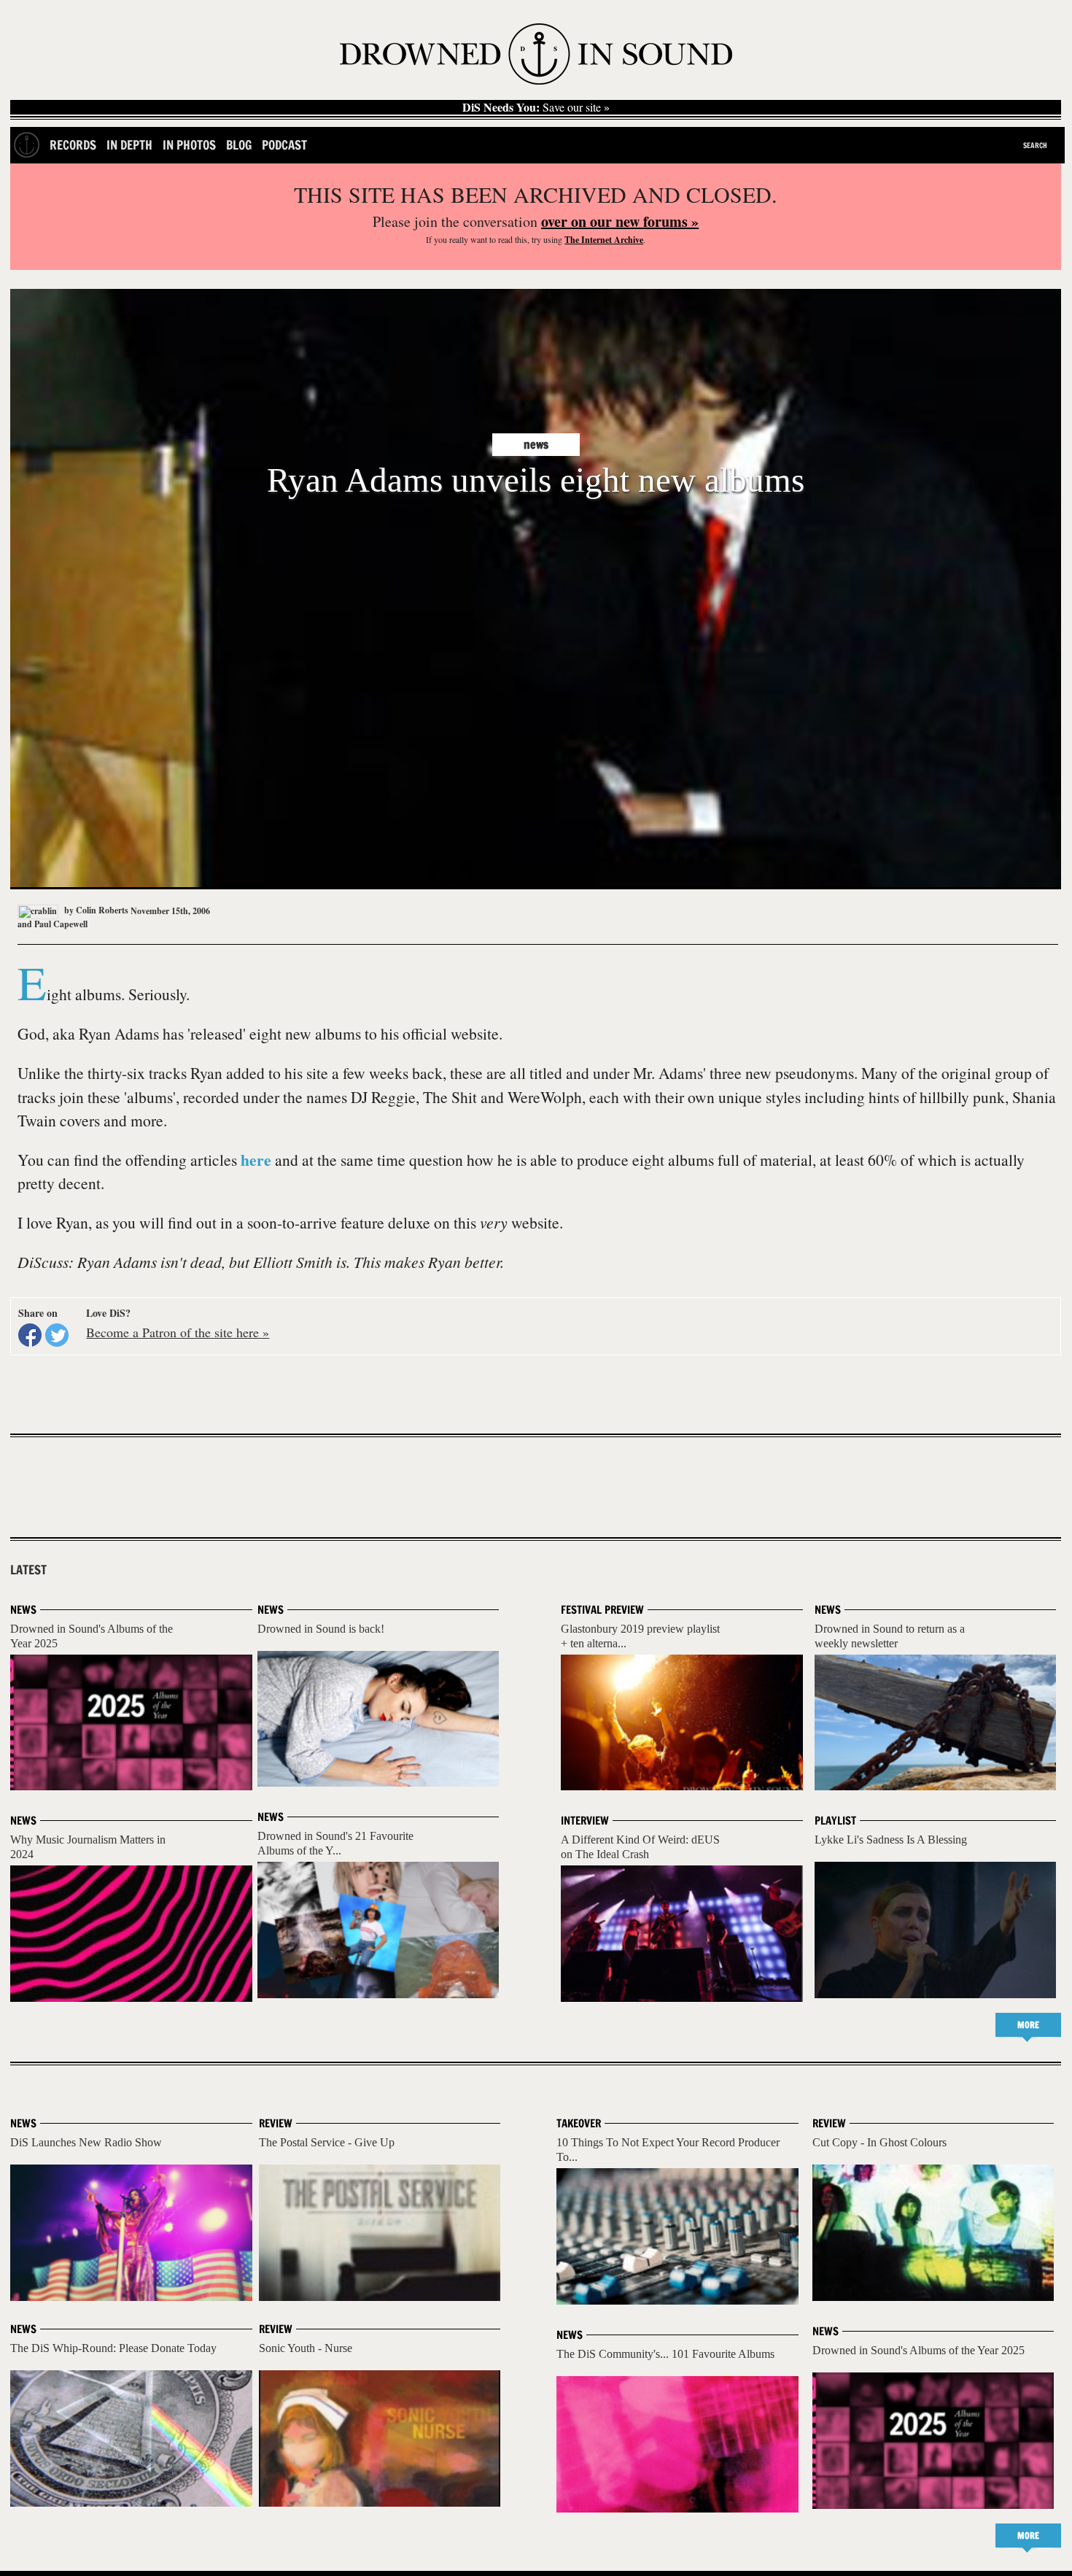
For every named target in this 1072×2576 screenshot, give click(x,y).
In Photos (189, 145)
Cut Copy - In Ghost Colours (879, 2142)
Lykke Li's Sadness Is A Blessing (891, 1840)
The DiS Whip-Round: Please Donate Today (113, 2348)
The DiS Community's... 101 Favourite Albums (665, 2354)
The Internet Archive (604, 240)
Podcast (284, 145)
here (256, 1160)
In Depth (129, 145)
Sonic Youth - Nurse (306, 2348)
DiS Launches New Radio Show (86, 2142)
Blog (239, 145)
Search (1035, 145)
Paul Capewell (61, 924)
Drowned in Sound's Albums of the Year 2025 (918, 2350)
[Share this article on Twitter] (57, 1335)
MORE (1028, 2025)
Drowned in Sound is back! (321, 1629)
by (95, 910)
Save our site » (536, 107)
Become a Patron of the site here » (178, 1332)
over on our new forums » (620, 221)
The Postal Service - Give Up (327, 2142)
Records (73, 145)
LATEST (28, 1570)
